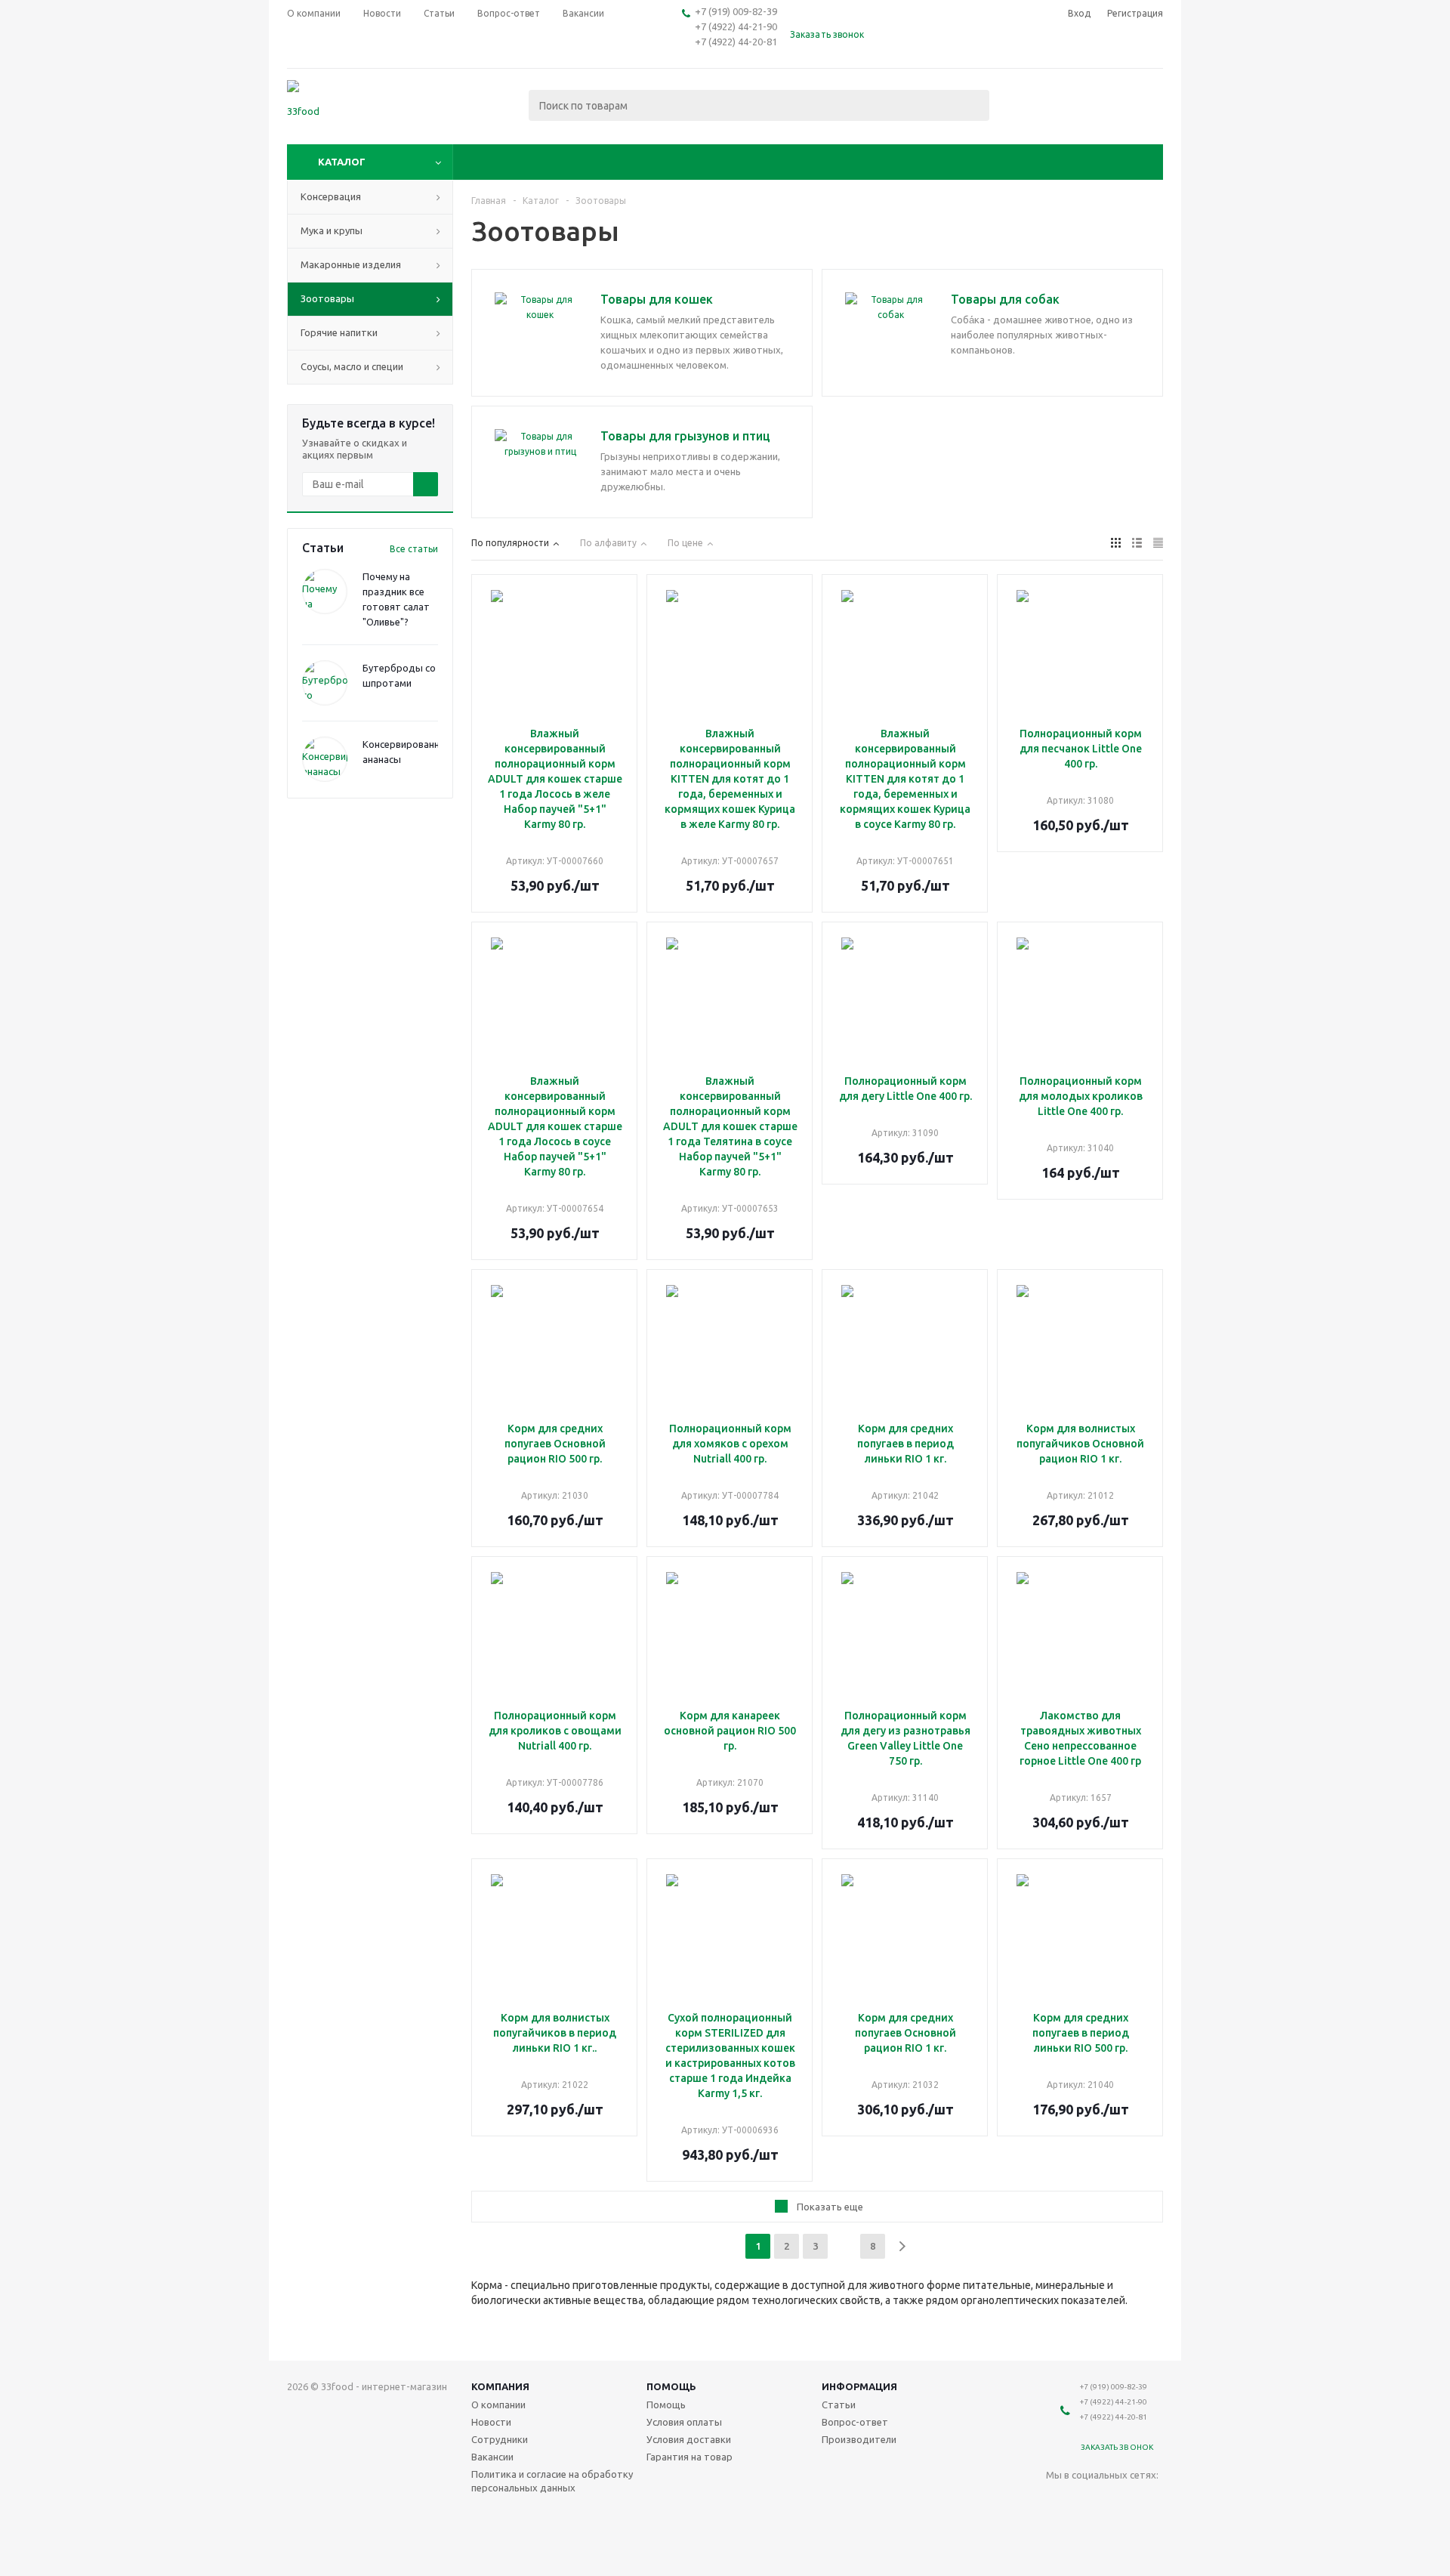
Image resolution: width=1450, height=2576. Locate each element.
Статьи (839, 2405)
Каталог (342, 162)
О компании (498, 2405)
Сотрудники (500, 2439)
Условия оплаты (684, 2422)
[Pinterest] (1089, 2531)
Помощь (671, 2386)
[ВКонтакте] (1058, 2500)
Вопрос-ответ (855, 2422)
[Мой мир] (1120, 2500)
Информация (859, 2386)
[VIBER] (1058, 2531)
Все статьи (414, 549)
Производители (859, 2439)
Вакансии (492, 2457)
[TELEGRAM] (1151, 2500)
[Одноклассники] (1089, 2500)
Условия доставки (689, 2439)
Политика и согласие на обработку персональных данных (552, 2481)
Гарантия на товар (690, 2457)
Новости (491, 2422)
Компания (500, 2386)
